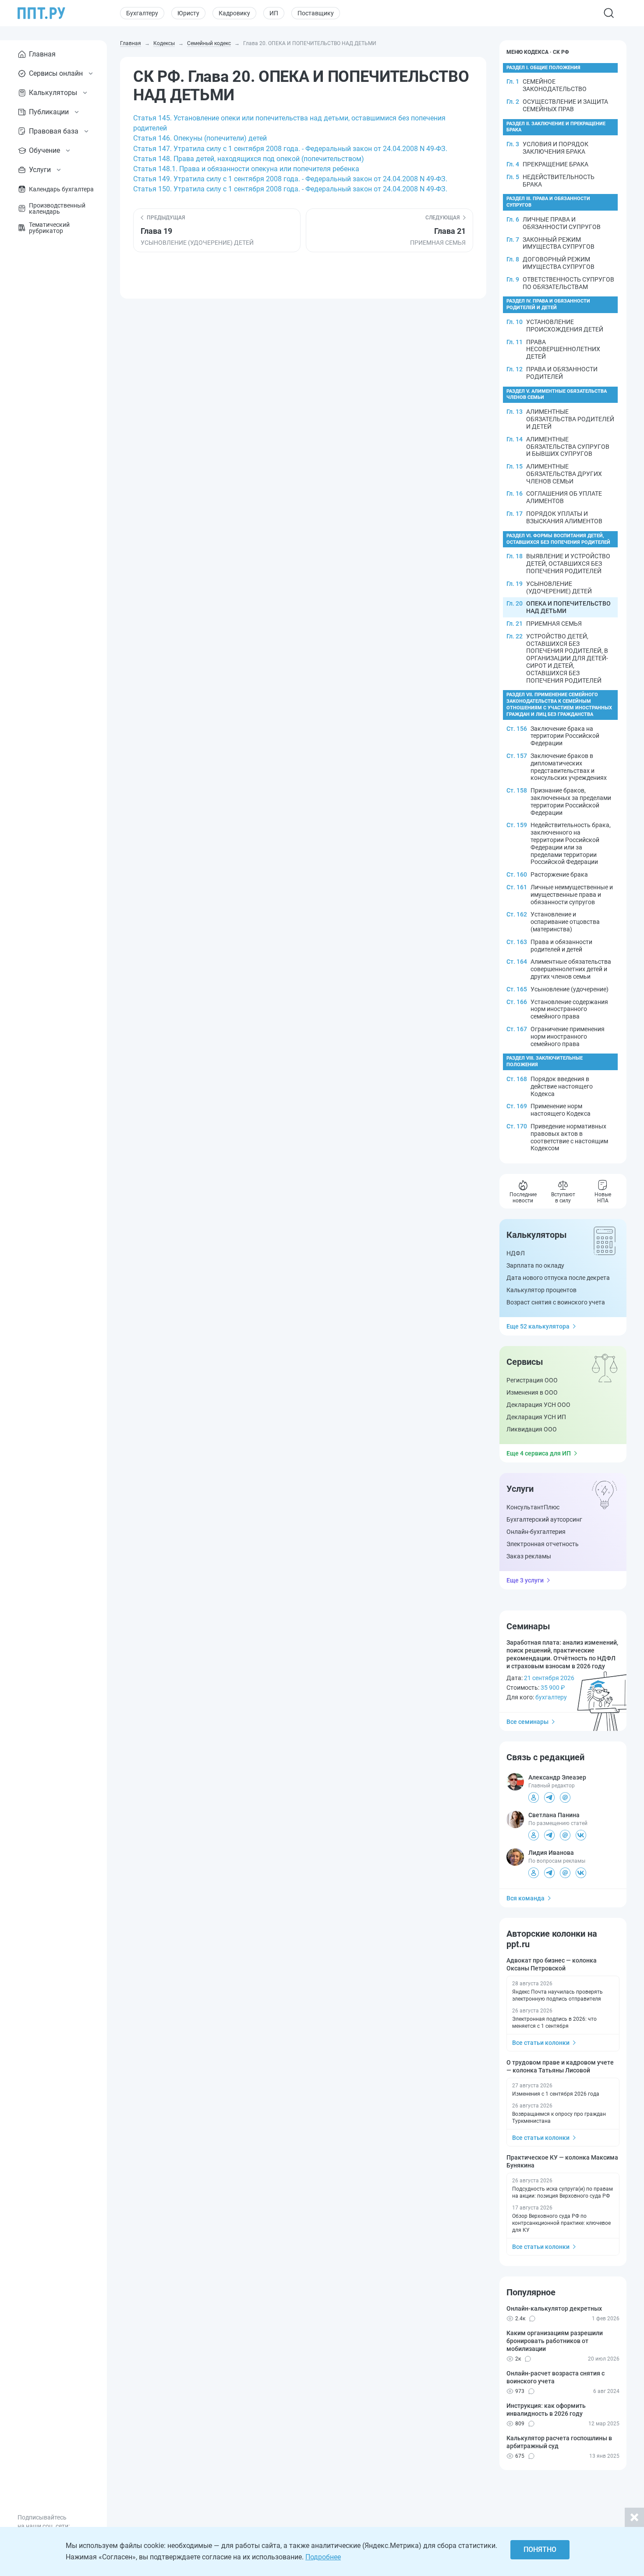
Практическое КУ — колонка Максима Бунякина (562, 2161)
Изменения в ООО (532, 1392)
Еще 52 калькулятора (538, 1326)
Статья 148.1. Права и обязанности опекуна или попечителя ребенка (246, 169)
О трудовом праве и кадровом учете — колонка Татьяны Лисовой (560, 2066)
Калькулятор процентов (541, 1290)
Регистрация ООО (532, 1380)
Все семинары (527, 1722)
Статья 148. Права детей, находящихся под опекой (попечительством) (249, 159)
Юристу (188, 13)
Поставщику (316, 13)
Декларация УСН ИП (536, 1417)
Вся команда (525, 1898)
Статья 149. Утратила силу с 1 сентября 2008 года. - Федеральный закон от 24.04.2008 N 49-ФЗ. (290, 179)
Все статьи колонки (541, 2043)
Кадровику (234, 13)
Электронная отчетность (543, 1544)
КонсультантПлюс (533, 1507)
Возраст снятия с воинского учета (556, 1302)
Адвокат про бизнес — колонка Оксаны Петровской (552, 1964)
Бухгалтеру (142, 13)
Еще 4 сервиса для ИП (539, 1453)
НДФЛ (516, 1253)
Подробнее (323, 2557)
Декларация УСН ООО (538, 1405)
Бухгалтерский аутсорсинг (544, 1519)
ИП (274, 13)
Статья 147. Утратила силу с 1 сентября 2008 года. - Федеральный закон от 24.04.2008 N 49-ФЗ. (290, 149)
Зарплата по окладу (535, 1265)
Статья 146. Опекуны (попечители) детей (200, 138)
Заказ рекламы (529, 1556)
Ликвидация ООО (532, 1429)
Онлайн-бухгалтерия (536, 1532)
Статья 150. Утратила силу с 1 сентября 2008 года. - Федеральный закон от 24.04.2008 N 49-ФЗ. (290, 189)
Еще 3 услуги (525, 1580)
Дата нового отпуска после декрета (558, 1278)
